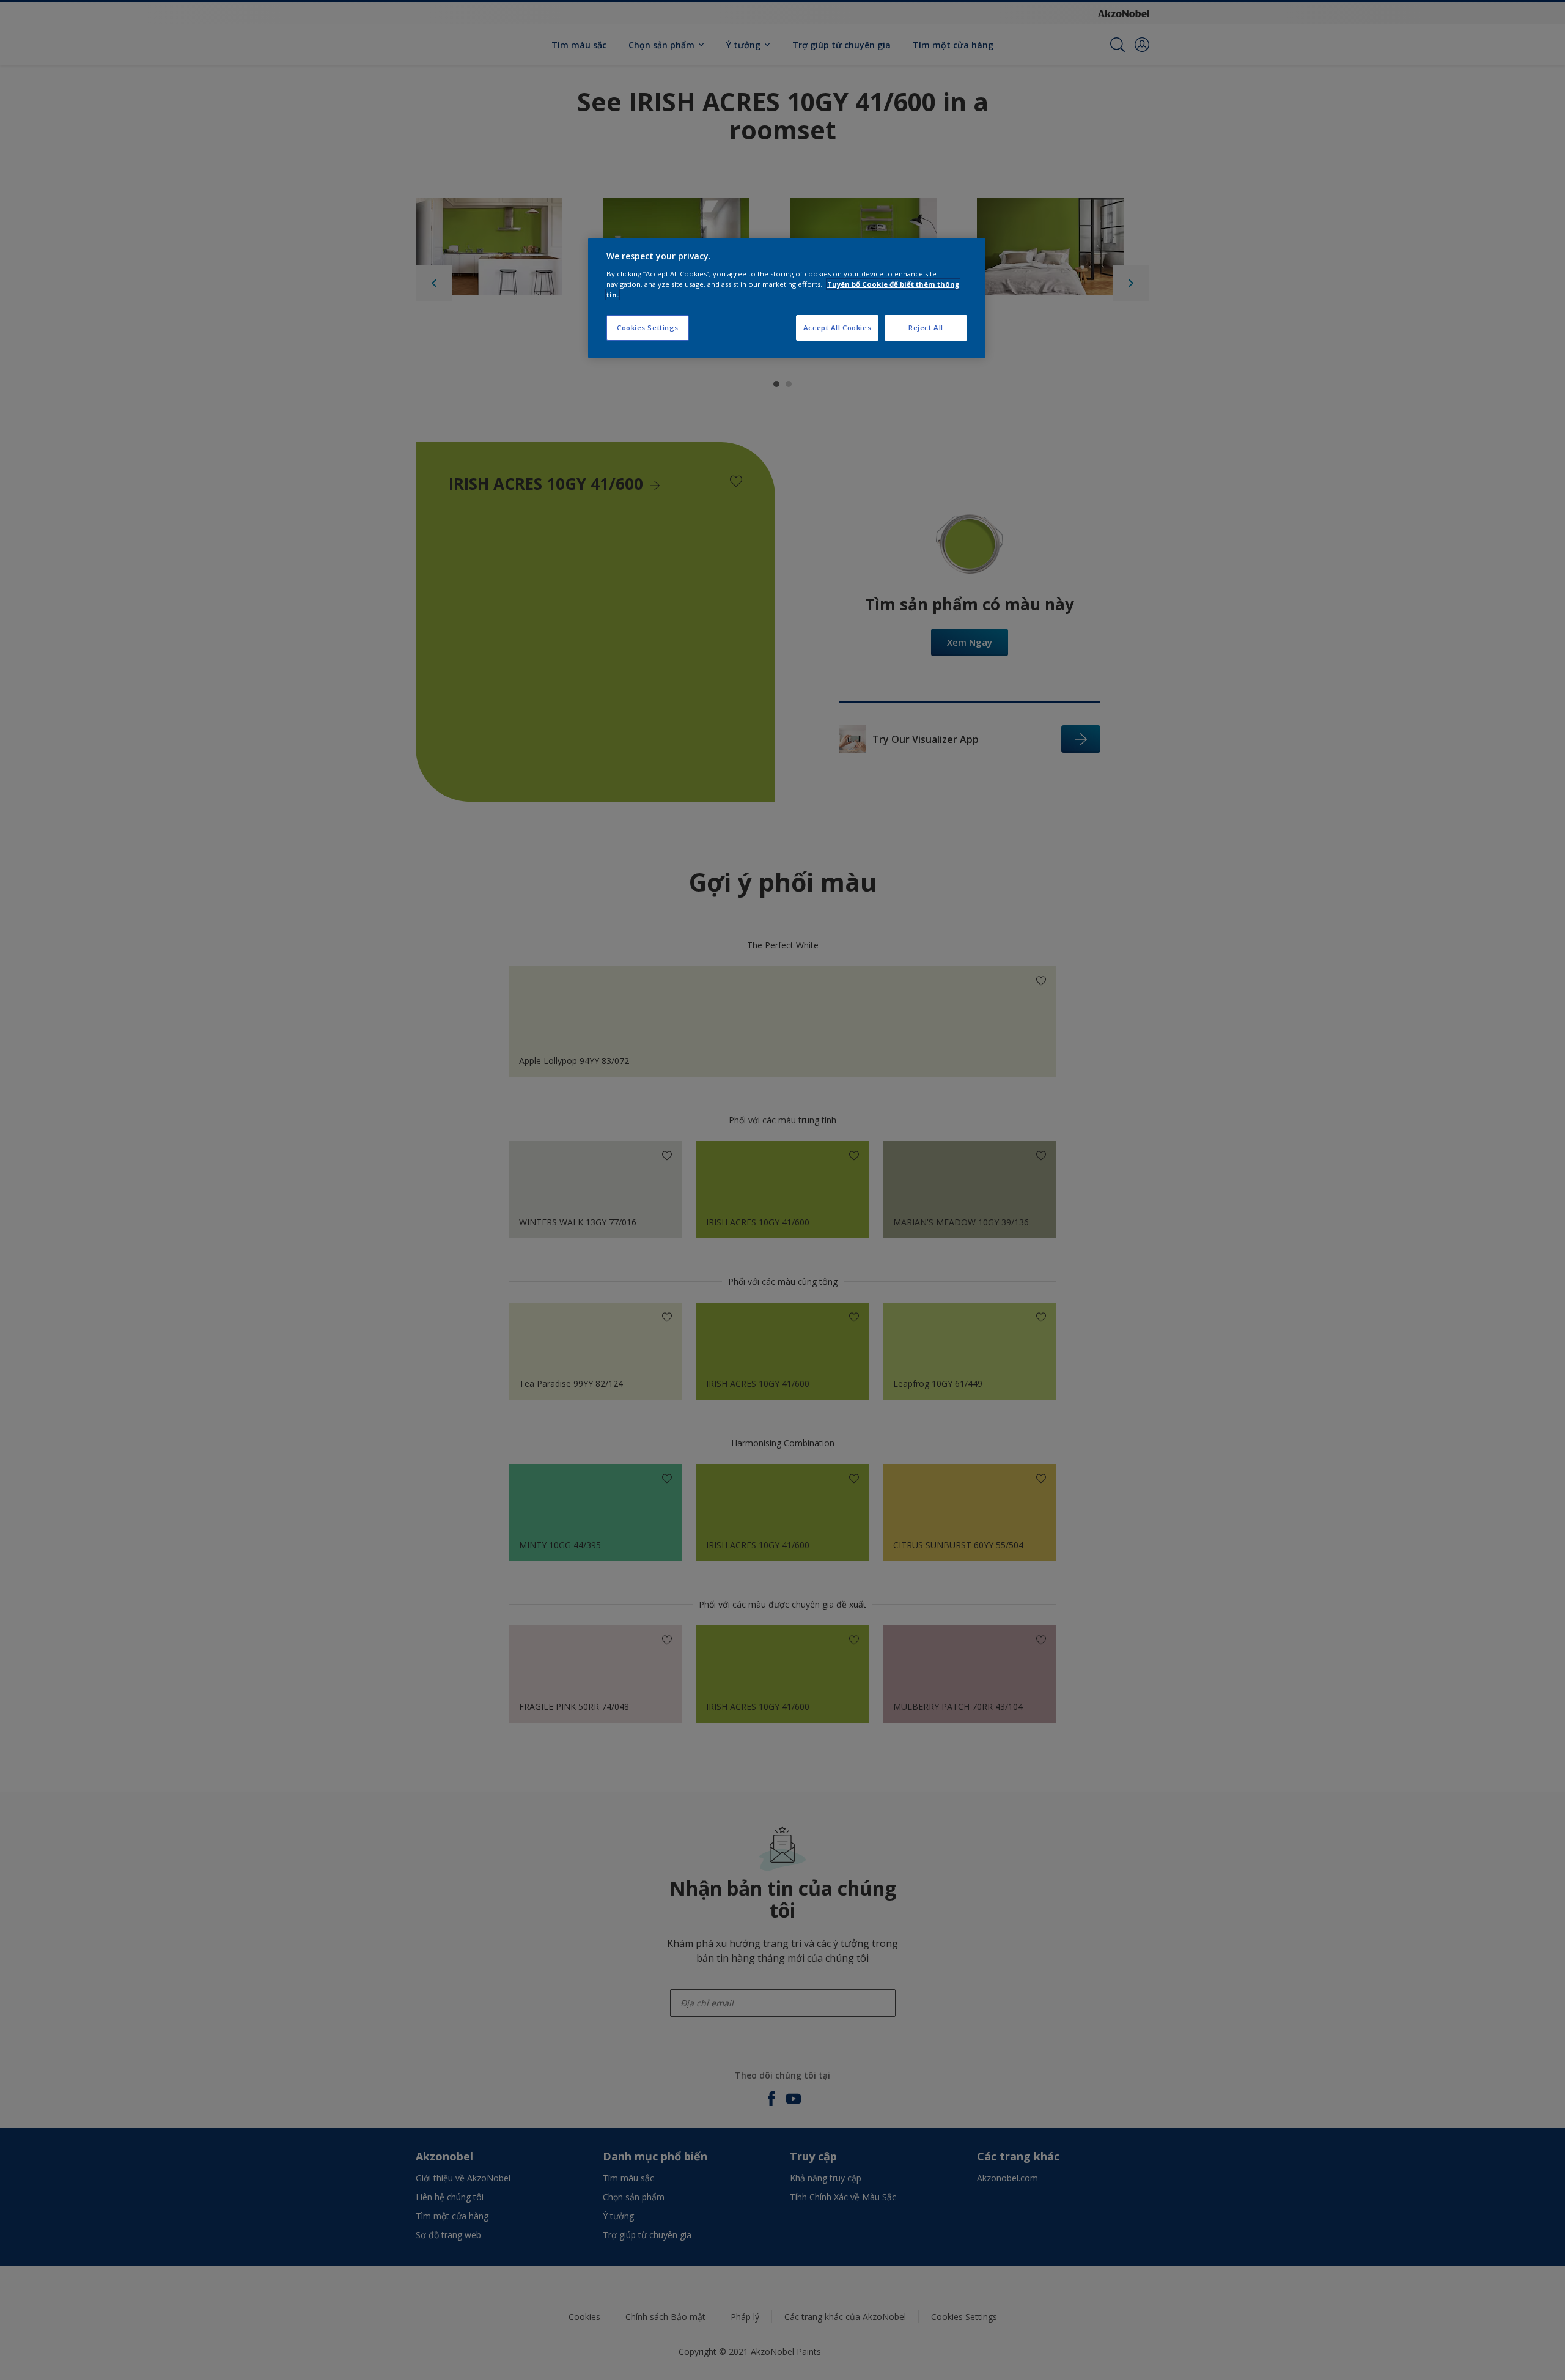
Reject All (926, 327)
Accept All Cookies (837, 327)
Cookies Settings (648, 327)
